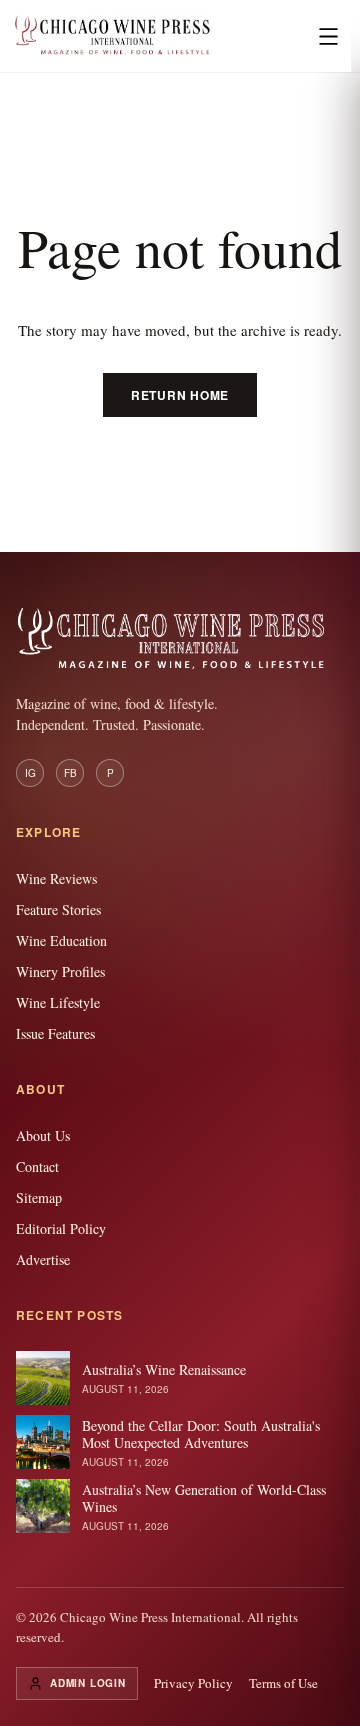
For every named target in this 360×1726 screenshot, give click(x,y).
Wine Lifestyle (58, 1002)
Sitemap (39, 1197)
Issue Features (55, 1033)
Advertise (43, 1259)
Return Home (180, 395)
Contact (37, 1166)
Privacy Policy (193, 1683)
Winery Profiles (60, 971)
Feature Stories (58, 909)
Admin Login (88, 1683)
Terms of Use (283, 1683)
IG (30, 773)
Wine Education (61, 940)
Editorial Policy (61, 1228)
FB (70, 773)
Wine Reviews (56, 878)
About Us (43, 1135)
